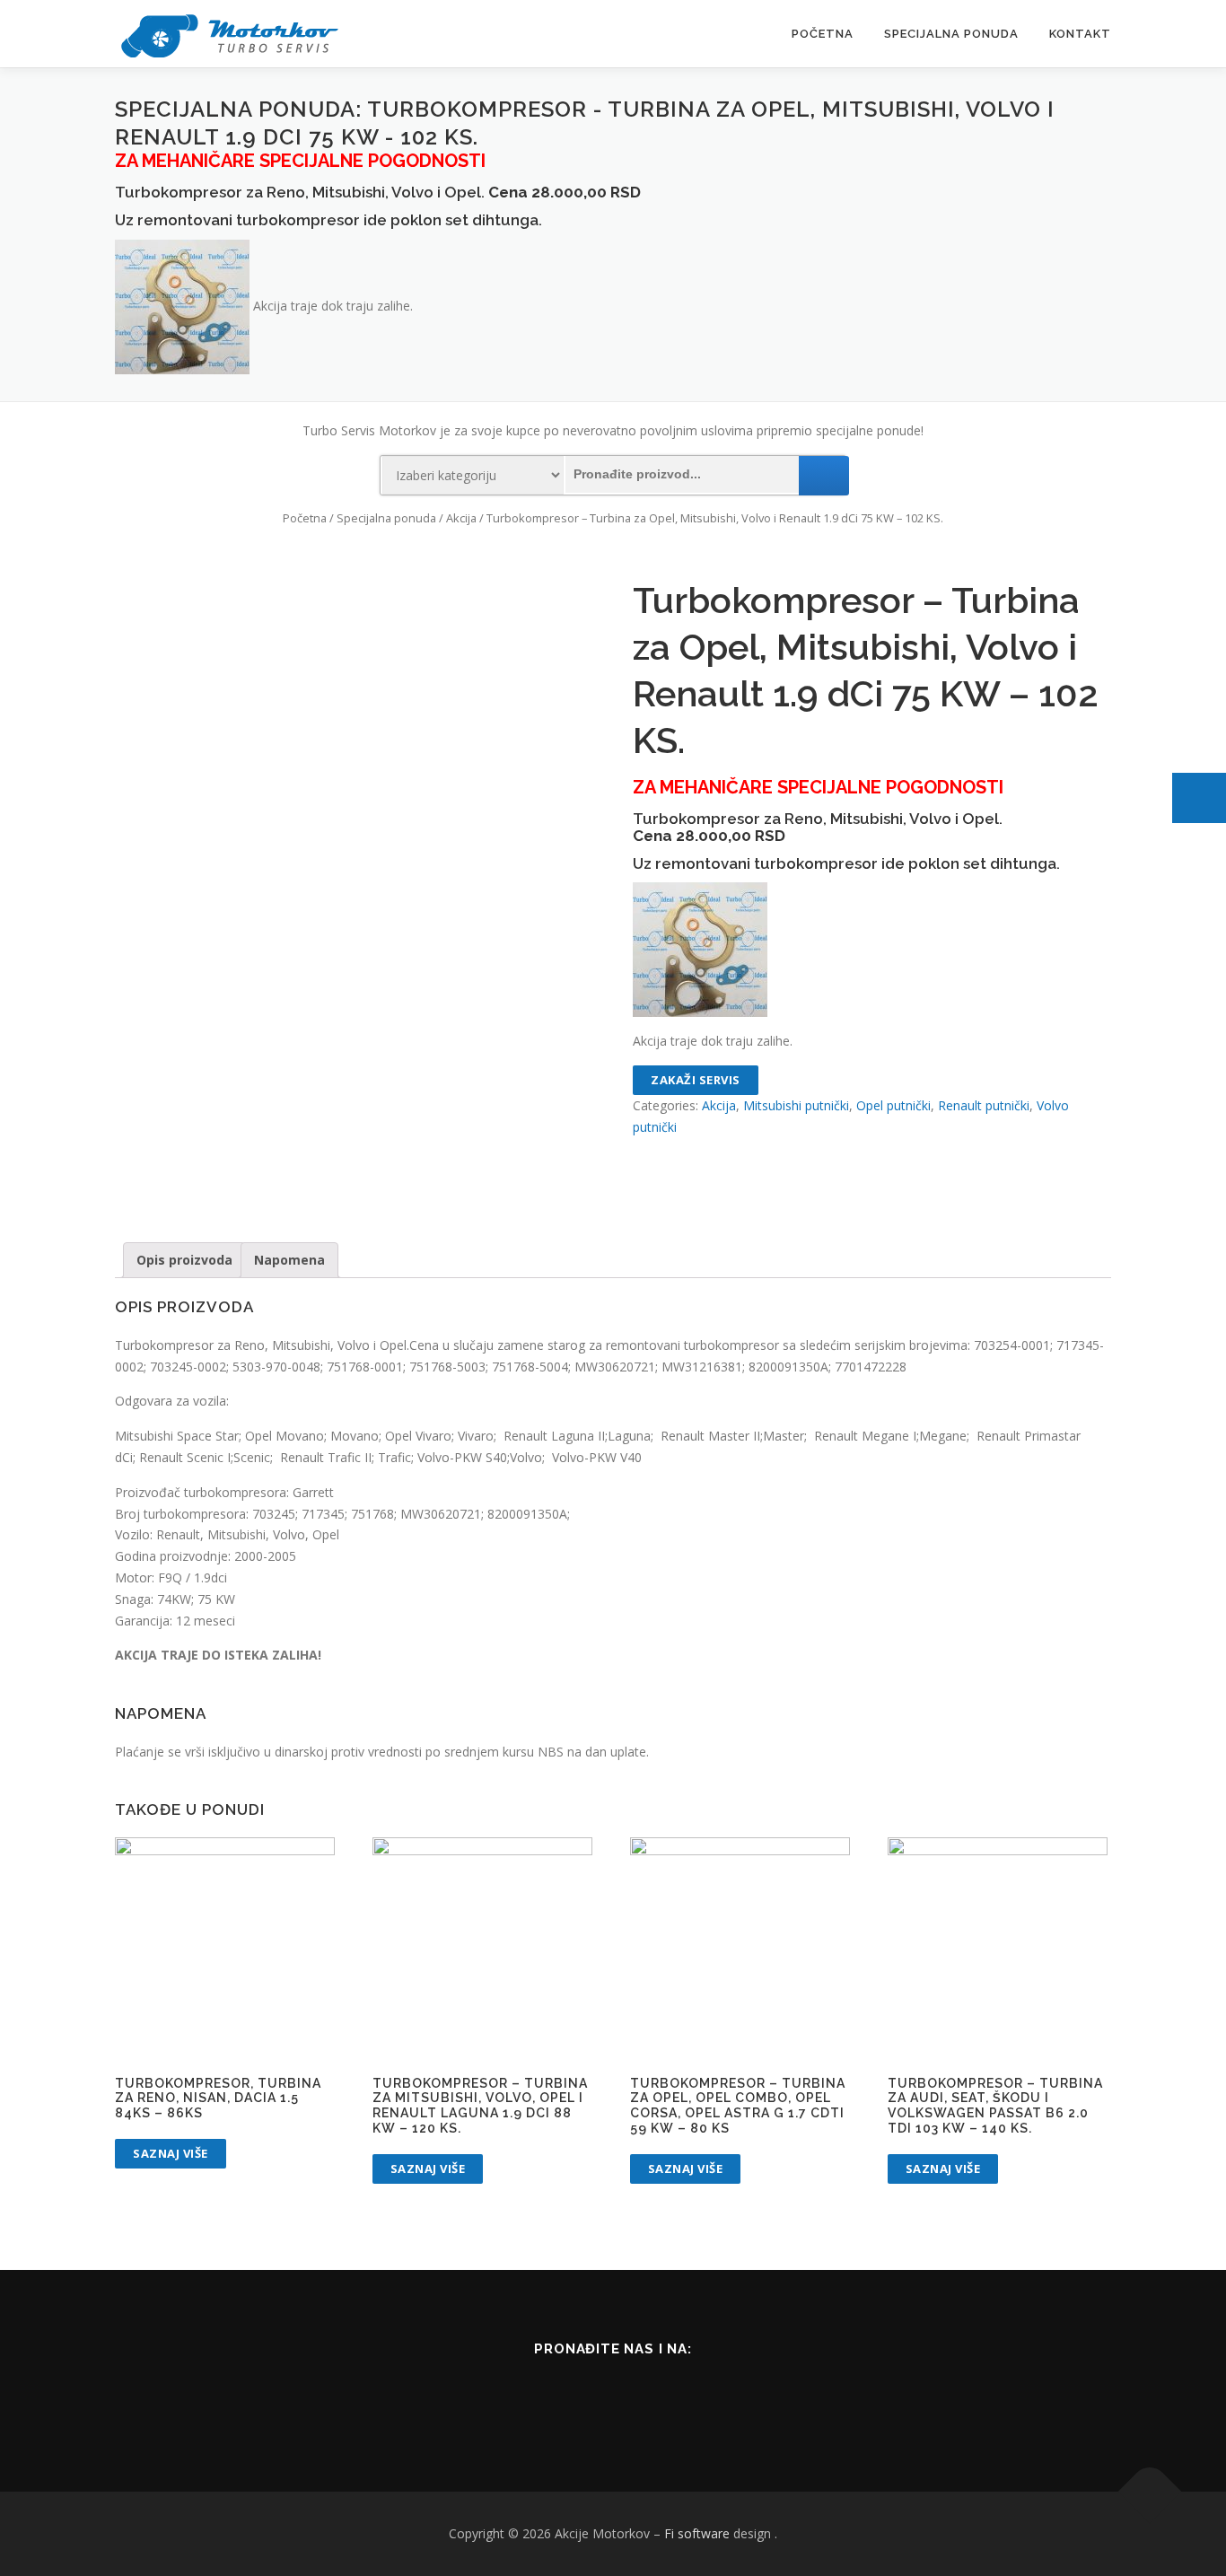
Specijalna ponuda (951, 34)
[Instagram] (635, 2397)
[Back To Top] (1150, 2492)
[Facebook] (591, 2397)
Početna (823, 34)
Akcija (461, 518)
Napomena (289, 1260)
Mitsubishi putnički (796, 1105)
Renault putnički (984, 1105)
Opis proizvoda (184, 1260)
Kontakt (1080, 34)
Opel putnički (893, 1105)
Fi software (697, 2533)
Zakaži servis (696, 1080)
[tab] (184, 1260)
